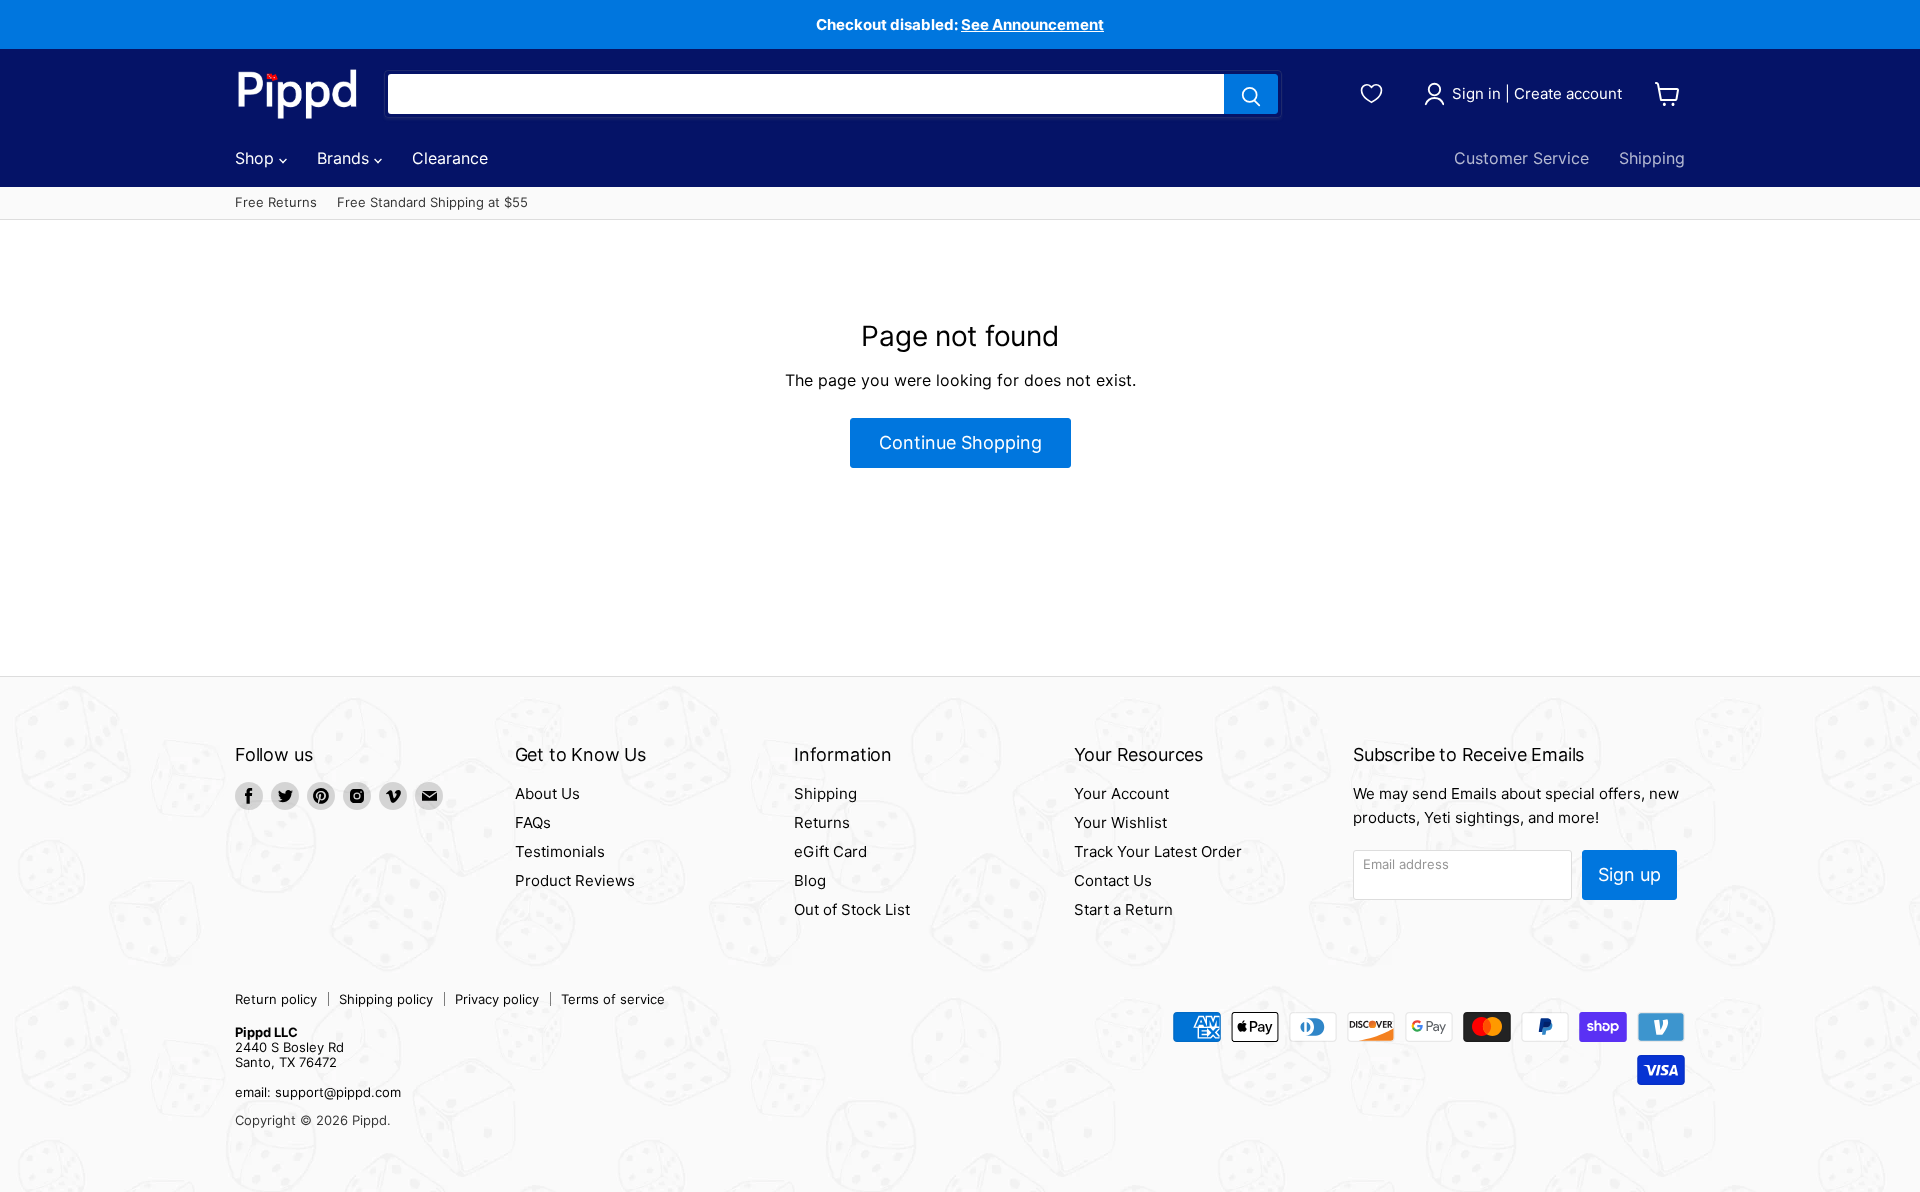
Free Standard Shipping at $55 (432, 202)
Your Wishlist (1120, 822)
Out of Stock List (852, 909)
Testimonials (560, 851)
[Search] (1251, 94)
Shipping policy (386, 999)
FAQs (533, 822)
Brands (345, 158)
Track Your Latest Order (1158, 851)
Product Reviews (575, 880)
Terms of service (613, 999)
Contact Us (1113, 880)
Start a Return (1123, 909)
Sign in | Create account (1537, 93)
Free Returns (276, 202)
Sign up (1629, 874)
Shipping (1652, 158)
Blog (810, 880)
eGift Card (830, 851)
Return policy (276, 999)
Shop (257, 158)
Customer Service (1521, 158)
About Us (547, 793)
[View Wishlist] (1374, 91)
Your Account (1121, 793)
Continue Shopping (960, 442)
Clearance (450, 158)
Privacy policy (497, 999)
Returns (822, 822)
